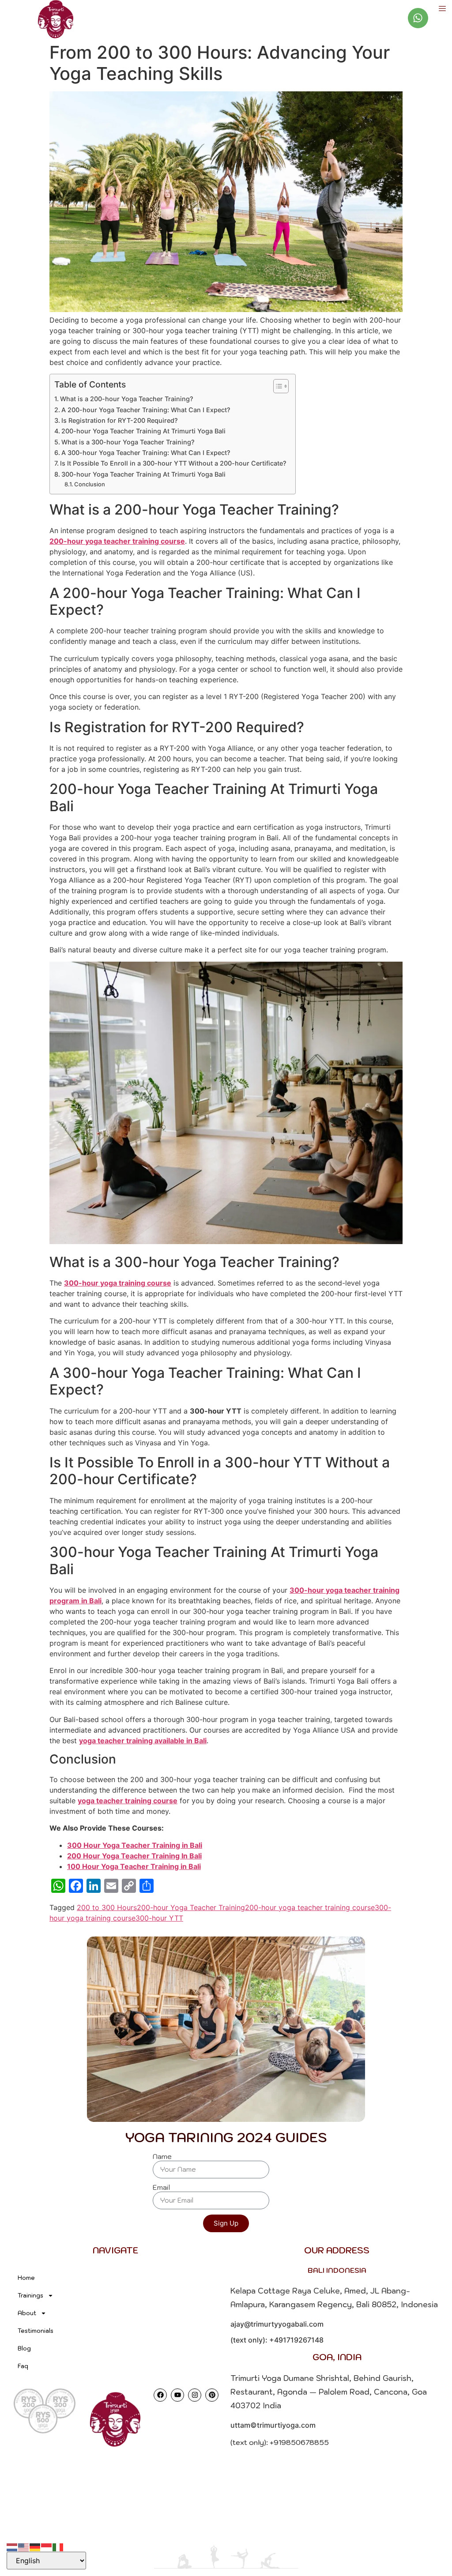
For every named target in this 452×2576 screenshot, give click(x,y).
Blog (24, 2348)
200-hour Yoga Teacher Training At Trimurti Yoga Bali (143, 431)
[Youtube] (177, 2395)
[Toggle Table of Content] (277, 386)
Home (26, 2278)
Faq (23, 2366)
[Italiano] (58, 2546)
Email (161, 2188)
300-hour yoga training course (118, 1283)
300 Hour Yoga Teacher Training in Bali (135, 1845)
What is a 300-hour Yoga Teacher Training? (128, 442)
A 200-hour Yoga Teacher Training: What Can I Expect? (146, 410)
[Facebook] (160, 2395)
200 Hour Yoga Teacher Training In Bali (134, 1856)
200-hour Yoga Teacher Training (191, 1907)
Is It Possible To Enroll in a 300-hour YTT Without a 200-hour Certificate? (173, 463)
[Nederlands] (12, 2546)
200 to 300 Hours (107, 1907)
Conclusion (90, 484)
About (27, 2313)
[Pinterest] (212, 2395)
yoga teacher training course (128, 1801)
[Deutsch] (35, 2546)
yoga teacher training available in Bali (143, 1741)
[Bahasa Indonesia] (47, 2546)
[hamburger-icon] (442, 9)
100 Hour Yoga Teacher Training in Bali (134, 1866)
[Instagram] (195, 2395)
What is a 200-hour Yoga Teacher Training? (127, 399)
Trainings (30, 2296)
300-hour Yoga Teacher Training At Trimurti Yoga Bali (143, 474)
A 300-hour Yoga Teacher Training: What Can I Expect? (146, 453)
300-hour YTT (159, 1918)
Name (162, 2157)
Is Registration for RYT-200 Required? (120, 420)
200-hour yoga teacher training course (117, 541)
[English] (24, 2546)
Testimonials (36, 2331)
